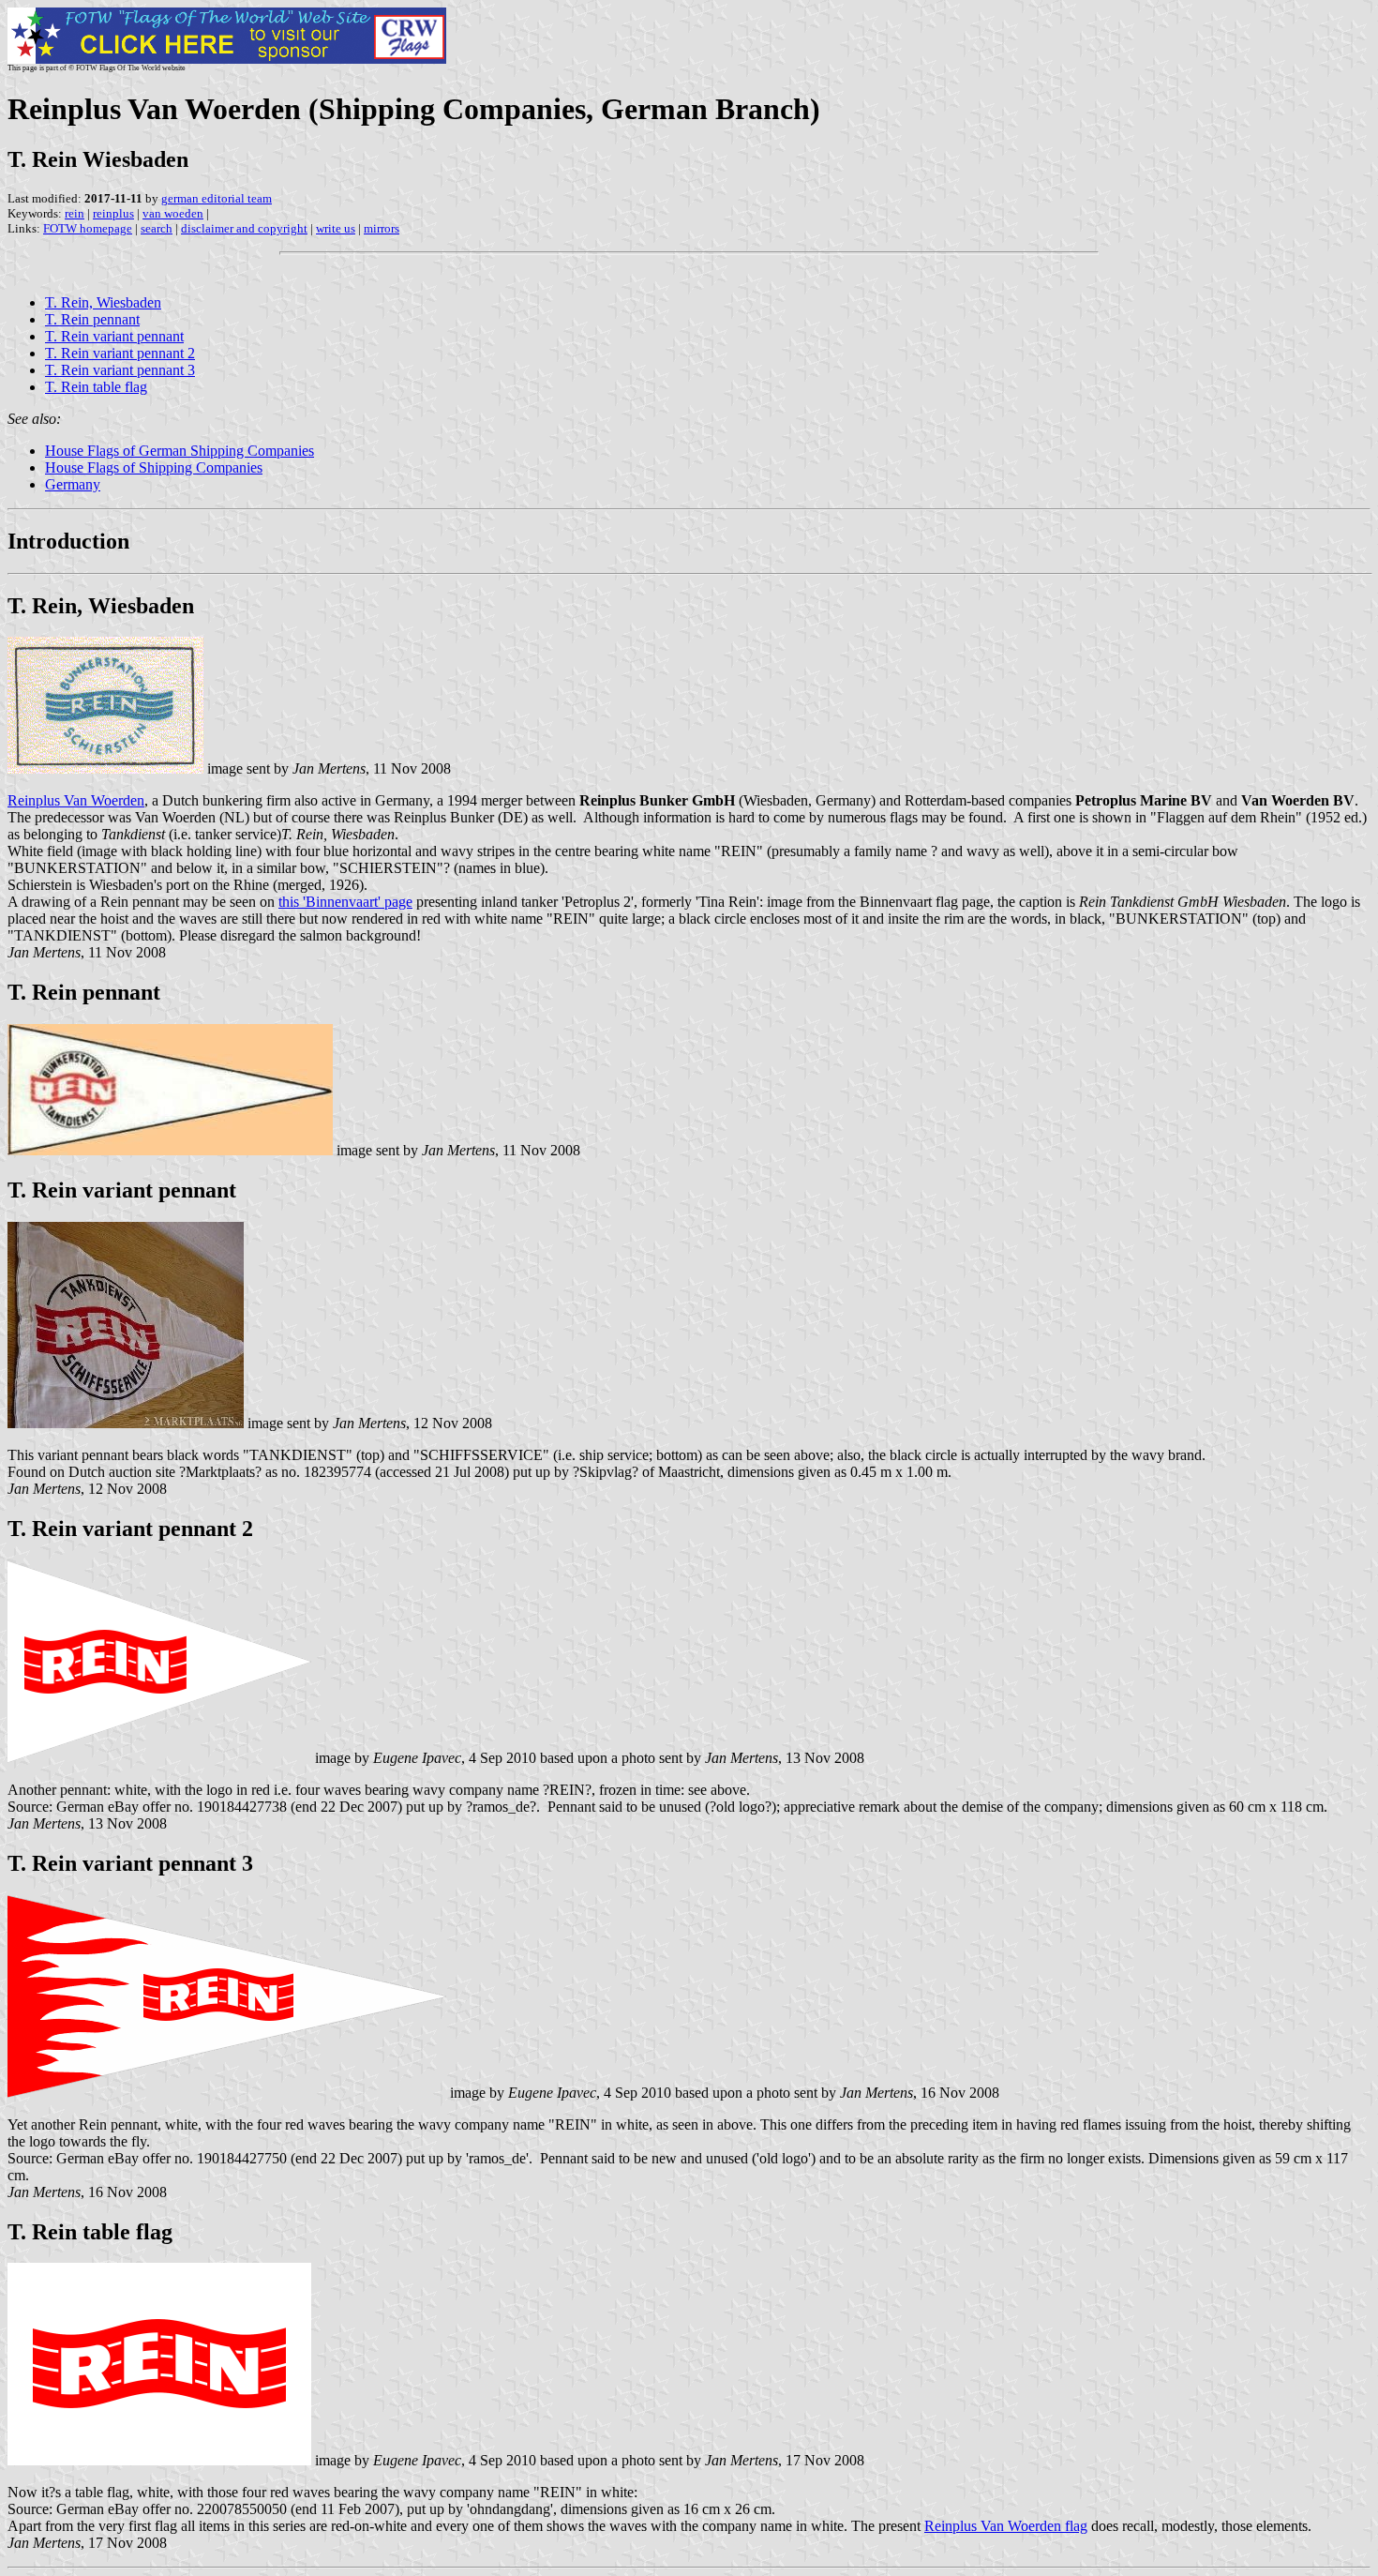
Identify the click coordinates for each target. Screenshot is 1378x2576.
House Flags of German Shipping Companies (180, 451)
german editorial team (217, 198)
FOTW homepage (88, 228)
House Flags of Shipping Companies (154, 467)
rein (75, 213)
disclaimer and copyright (244, 228)
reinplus (113, 213)
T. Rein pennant (92, 319)
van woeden (173, 213)
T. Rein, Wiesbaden (103, 302)
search (157, 228)
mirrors (382, 228)
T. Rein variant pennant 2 (120, 353)
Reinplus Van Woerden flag (1006, 2526)
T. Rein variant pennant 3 (120, 370)
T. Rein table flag (96, 387)
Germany (73, 484)
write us (336, 228)
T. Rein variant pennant (114, 336)
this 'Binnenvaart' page (345, 902)
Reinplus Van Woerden (76, 800)
